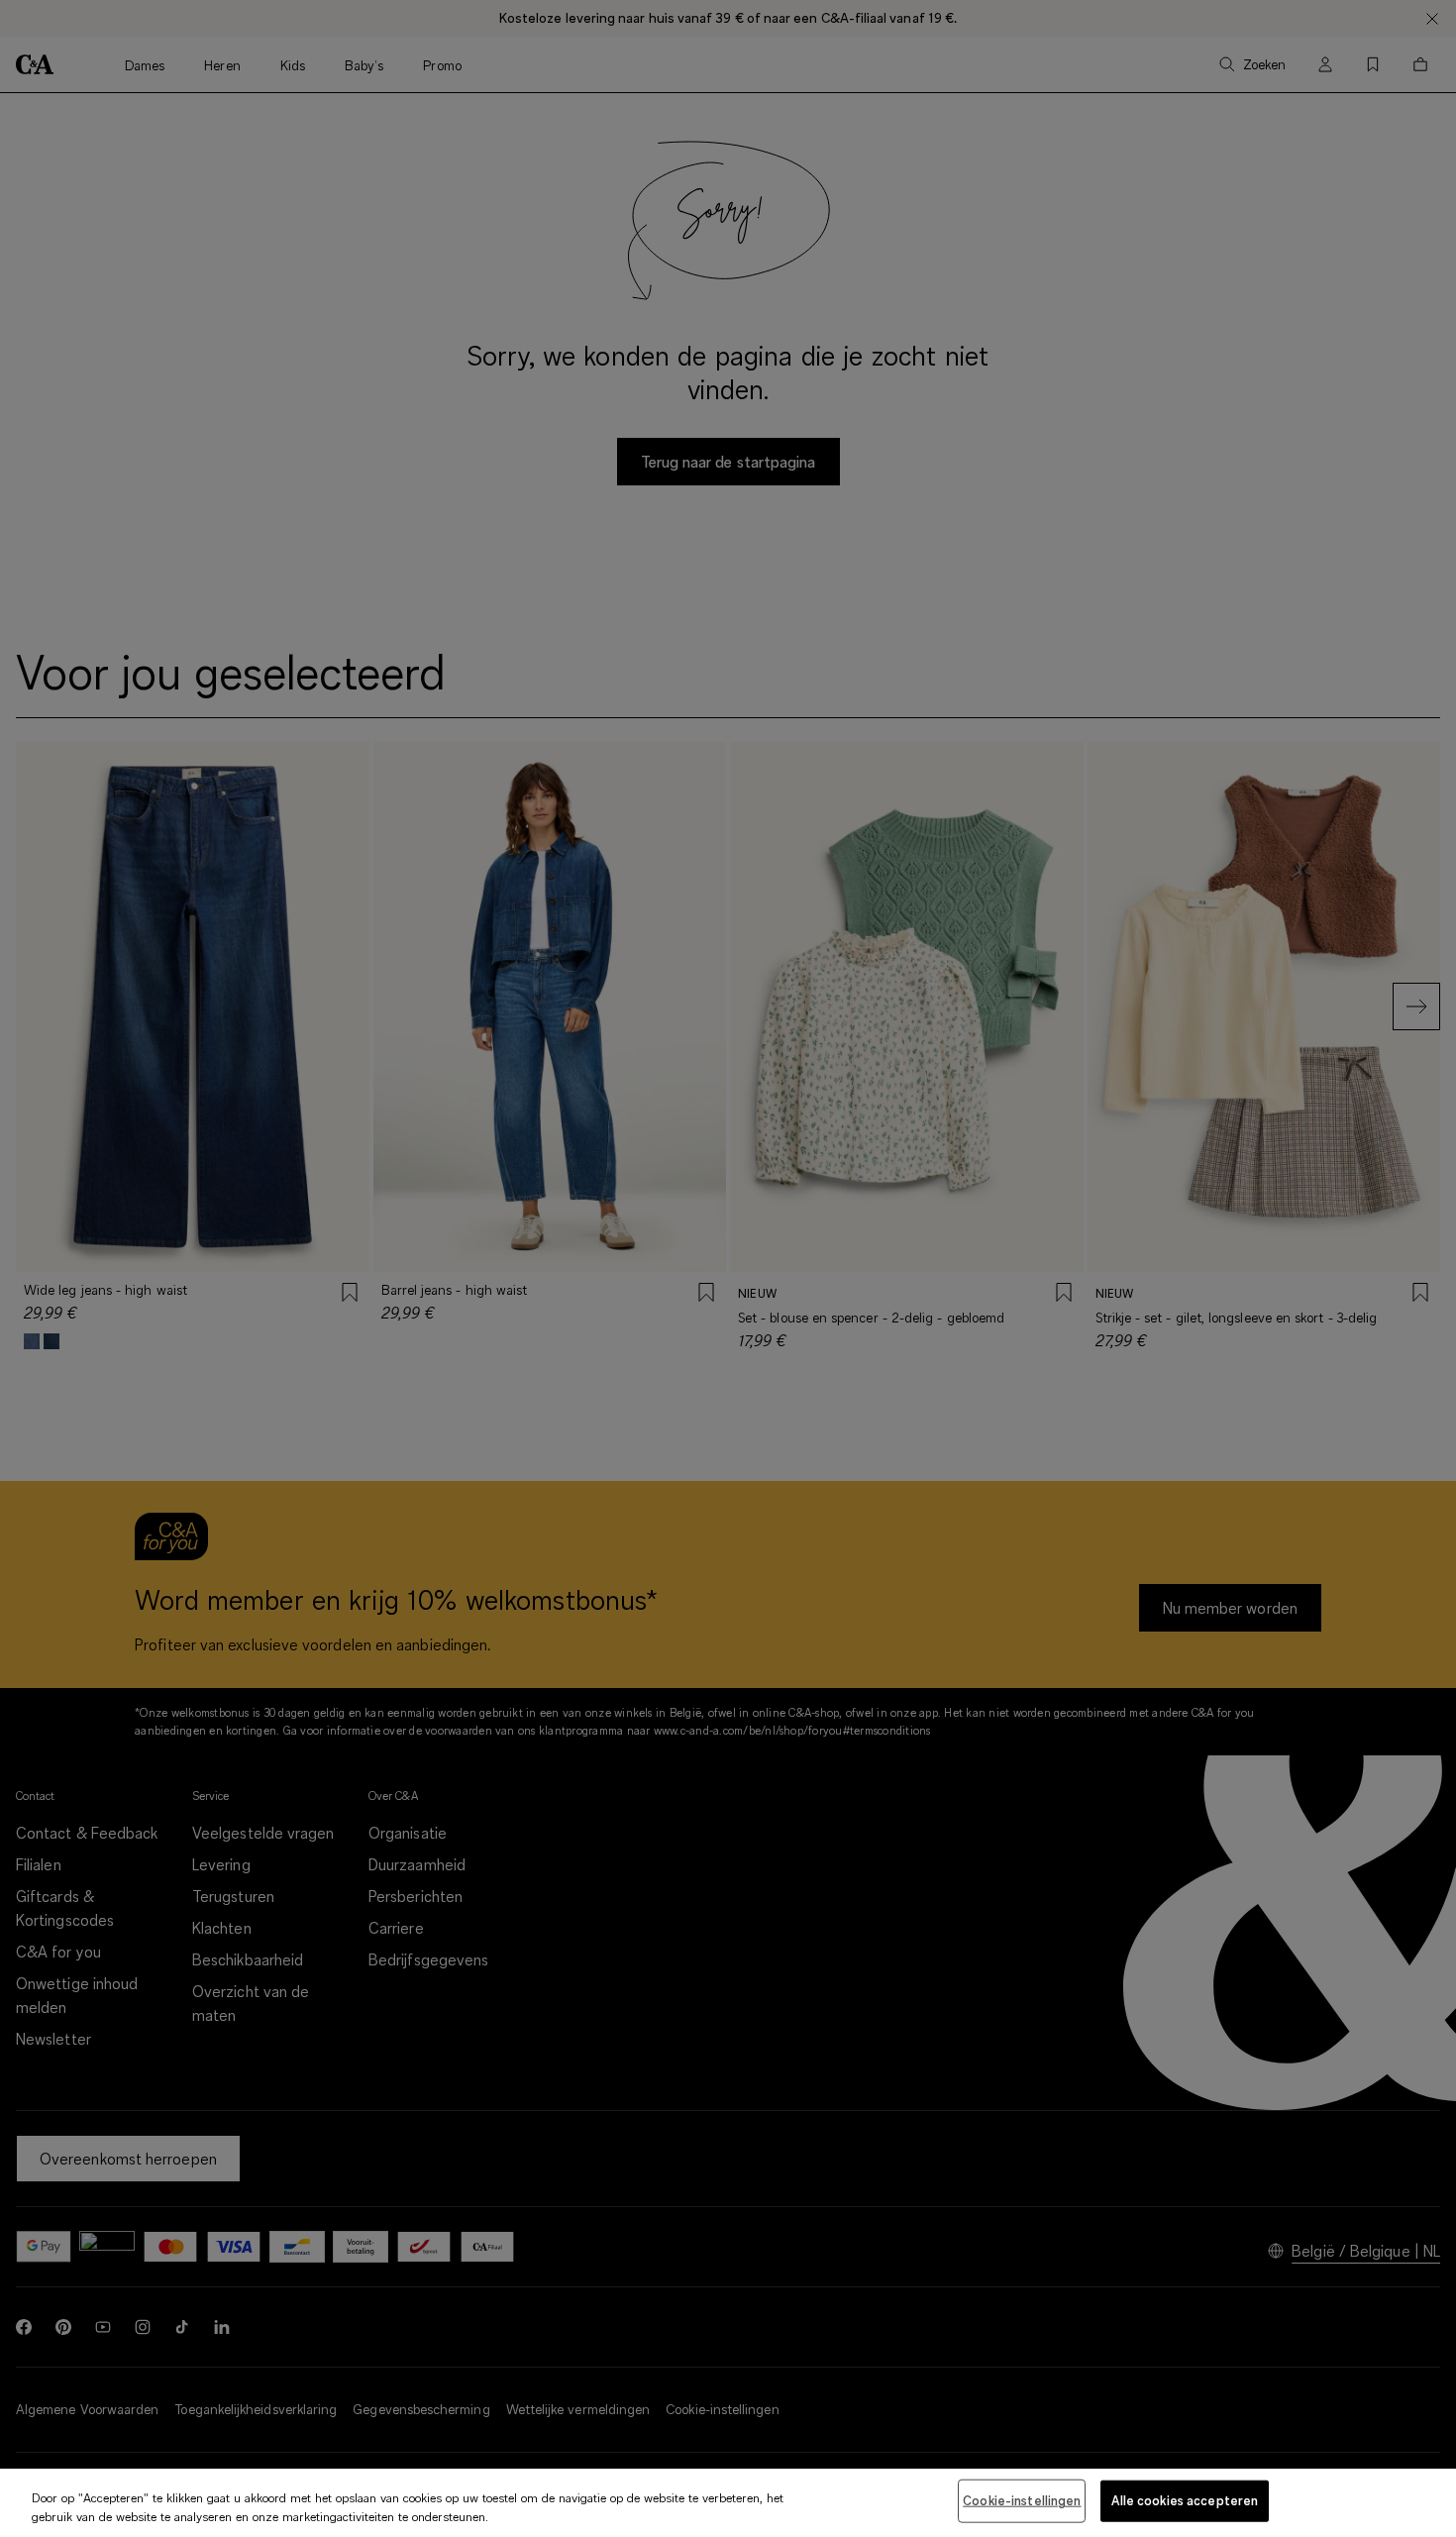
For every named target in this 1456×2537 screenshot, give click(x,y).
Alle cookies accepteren (1185, 2500)
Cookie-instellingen (1022, 2500)
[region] (728, 2503)
